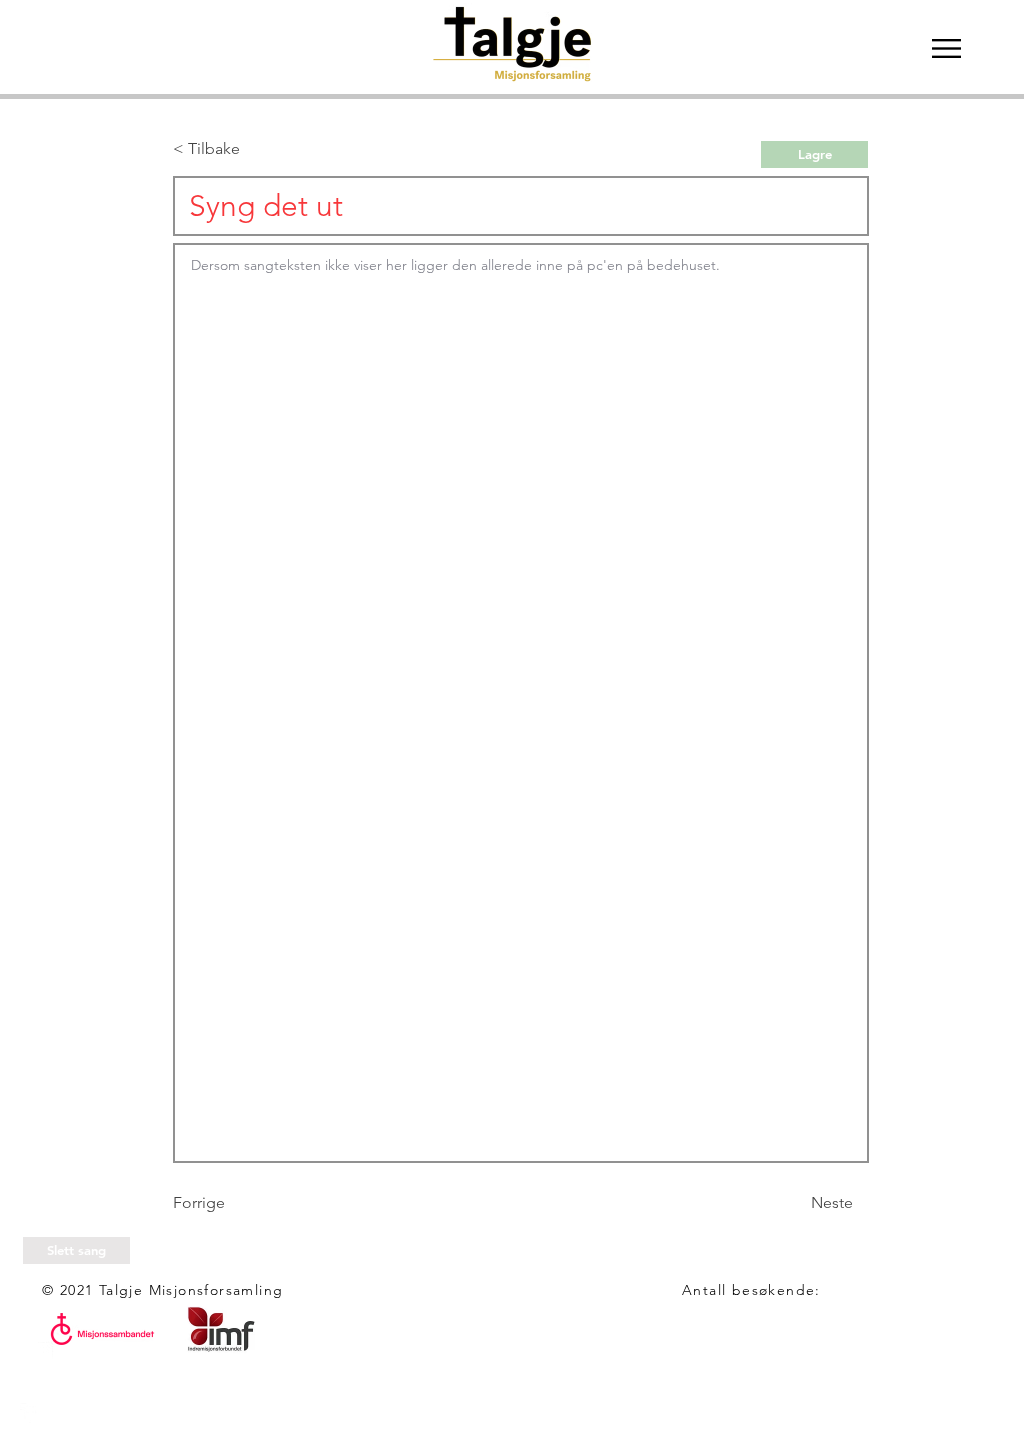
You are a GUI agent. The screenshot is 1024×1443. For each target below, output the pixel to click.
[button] (946, 48)
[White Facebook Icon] (30, 1413)
